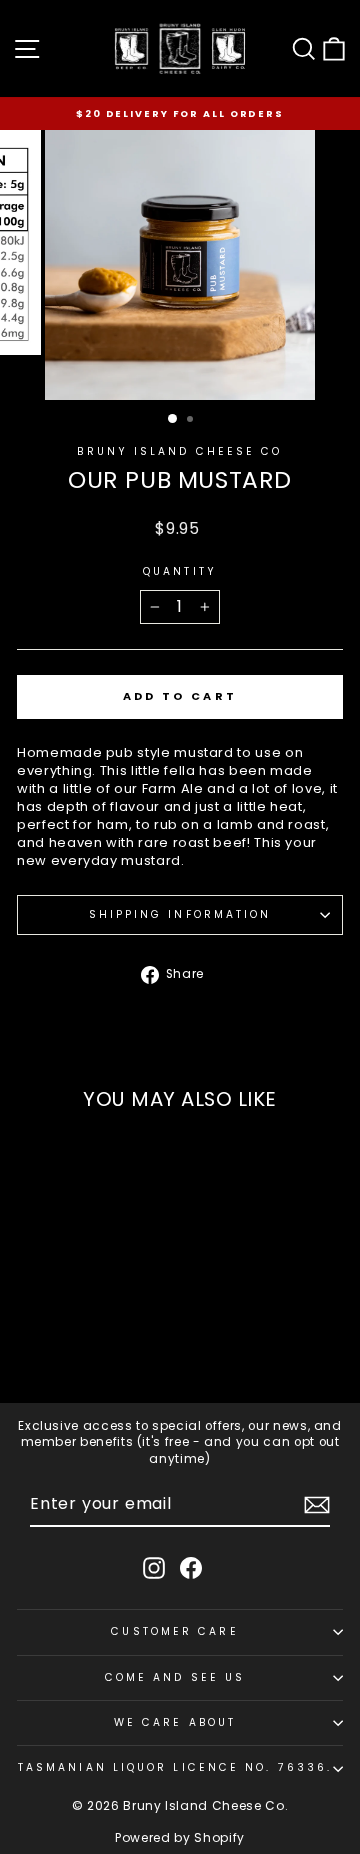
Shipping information (180, 914)
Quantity (180, 572)
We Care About (175, 1722)
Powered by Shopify (180, 1837)
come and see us (175, 1677)
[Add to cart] (123, 1329)
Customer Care (174, 1631)
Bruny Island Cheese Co (179, 451)
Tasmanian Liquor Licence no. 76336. (175, 1767)
